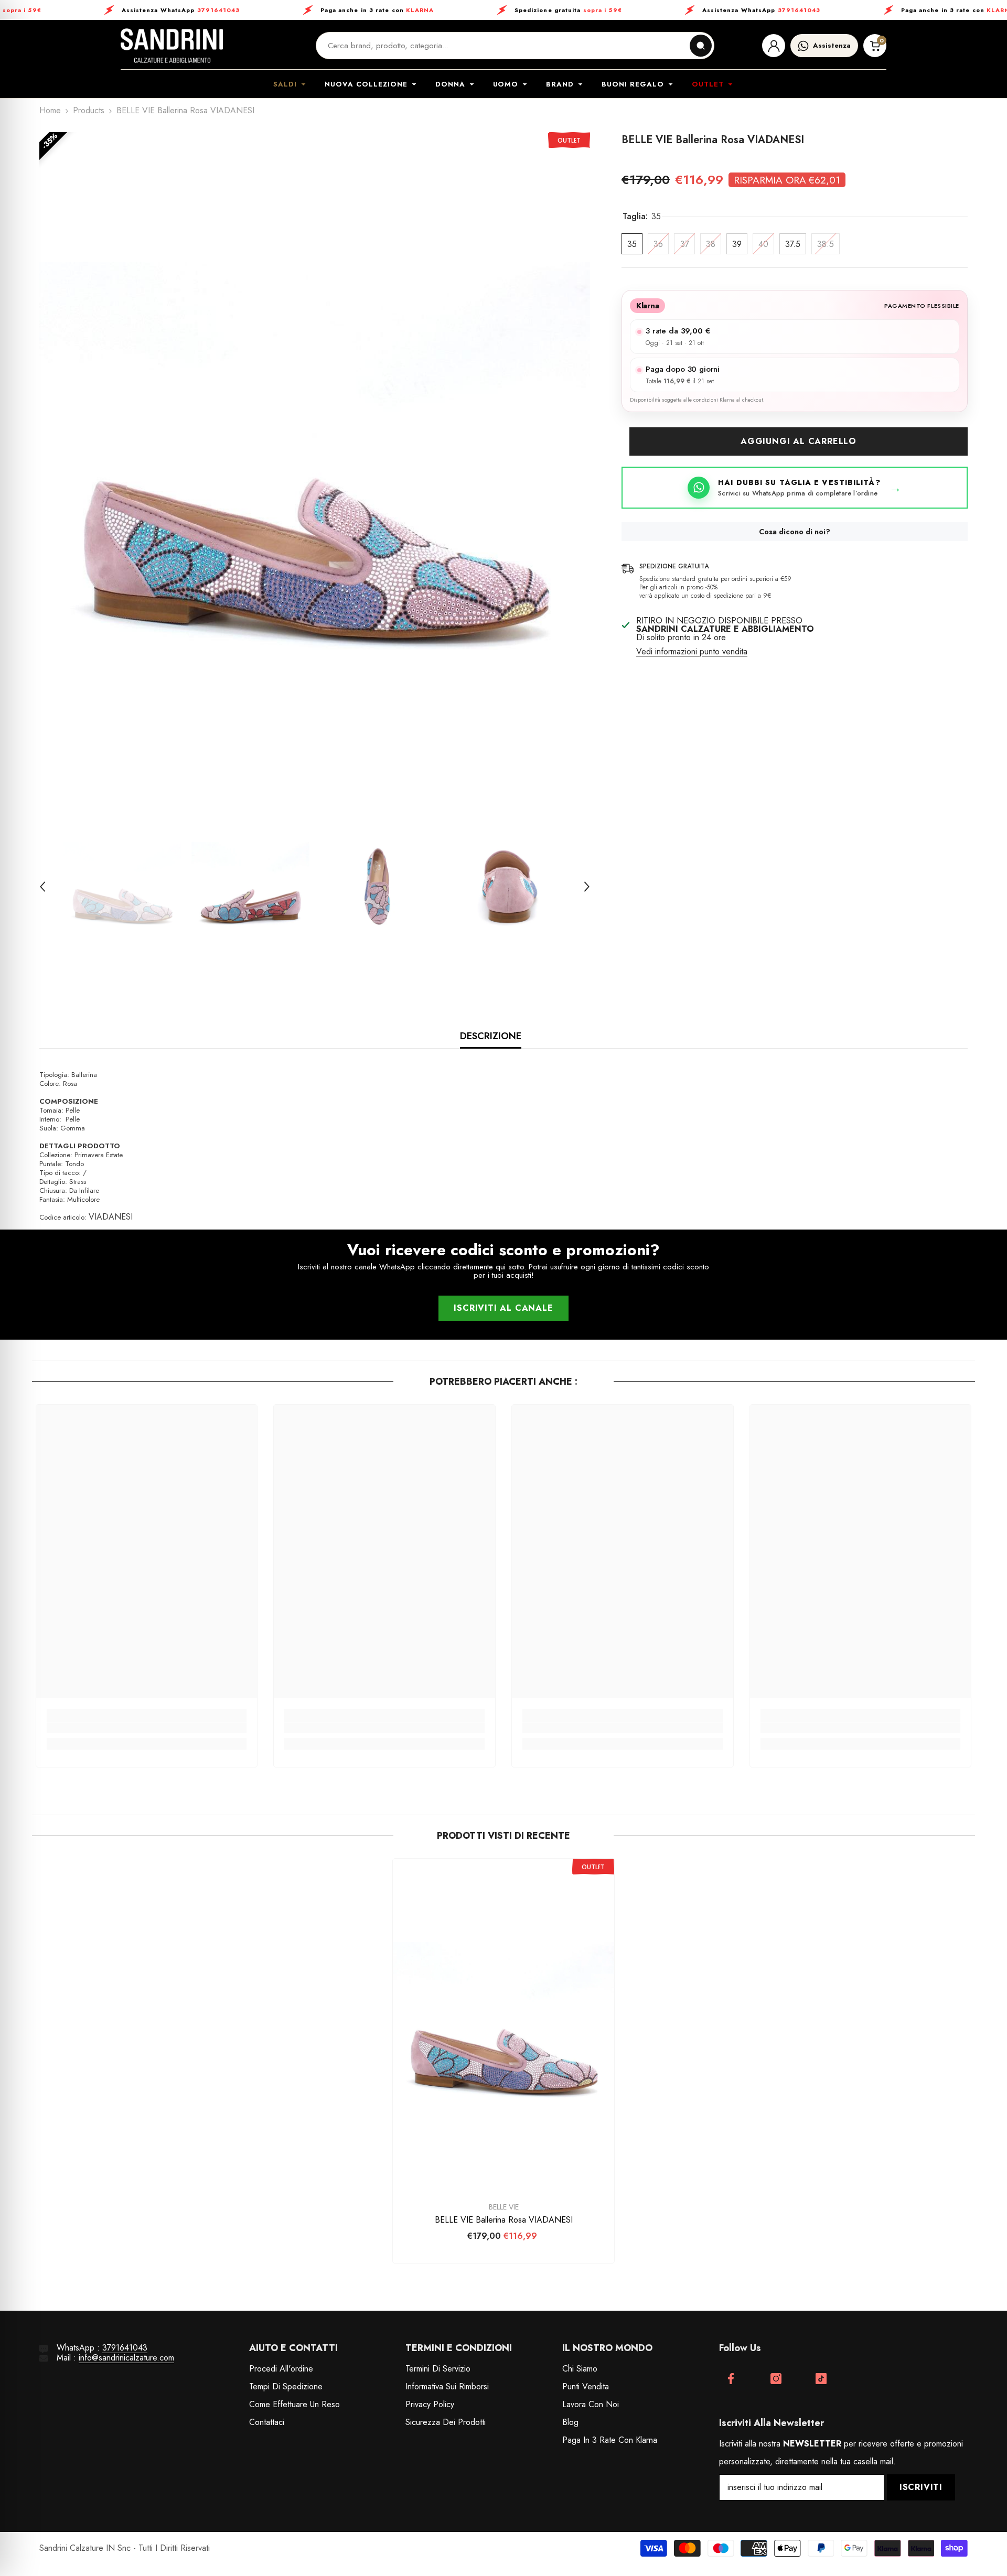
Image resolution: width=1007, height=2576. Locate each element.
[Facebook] (731, 2379)
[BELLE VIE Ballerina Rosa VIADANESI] (504, 2025)
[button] (42, 887)
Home (50, 111)
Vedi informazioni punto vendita (692, 652)
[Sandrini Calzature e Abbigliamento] (172, 46)
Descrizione (491, 1036)
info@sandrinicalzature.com (126, 2358)
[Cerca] (701, 46)
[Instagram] (776, 2379)
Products (89, 111)
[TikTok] (821, 2379)
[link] (147, 1728)
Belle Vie (504, 2207)
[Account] (774, 46)
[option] (315, 468)
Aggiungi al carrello (799, 441)
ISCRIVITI (921, 2487)
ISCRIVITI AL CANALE (503, 1308)
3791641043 (125, 2348)
